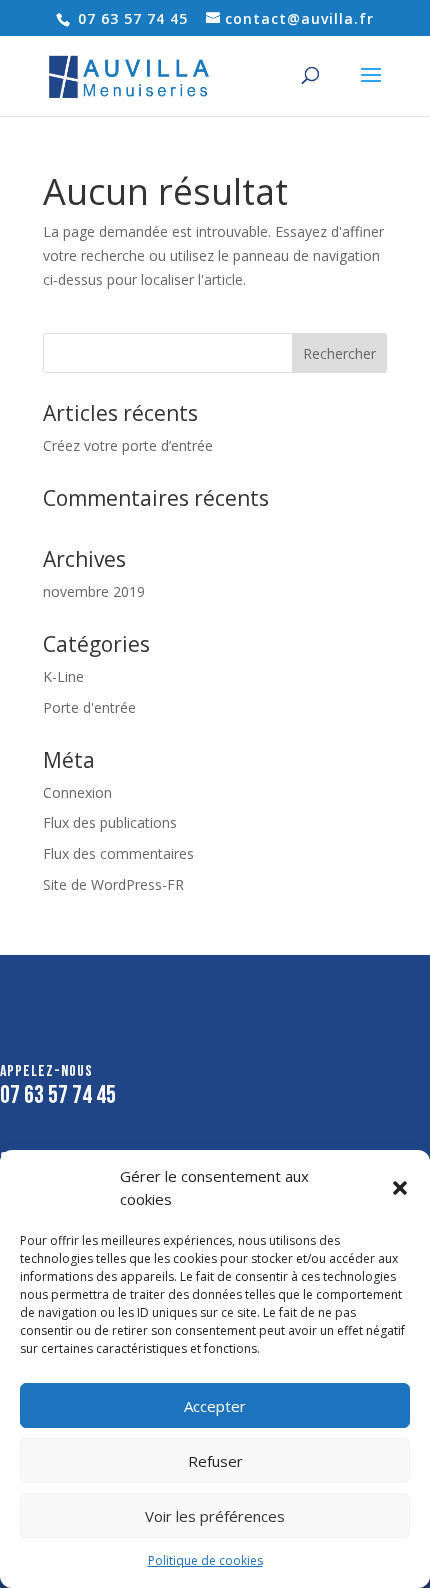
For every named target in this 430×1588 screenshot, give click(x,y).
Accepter (215, 1406)
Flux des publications (110, 822)
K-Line (63, 676)
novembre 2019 (94, 591)
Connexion (77, 792)
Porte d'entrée (89, 707)
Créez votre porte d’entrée (128, 445)
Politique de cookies (205, 1560)
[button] (400, 1188)
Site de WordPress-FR (113, 884)
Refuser (215, 1461)
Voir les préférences (215, 1516)
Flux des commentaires (118, 853)
